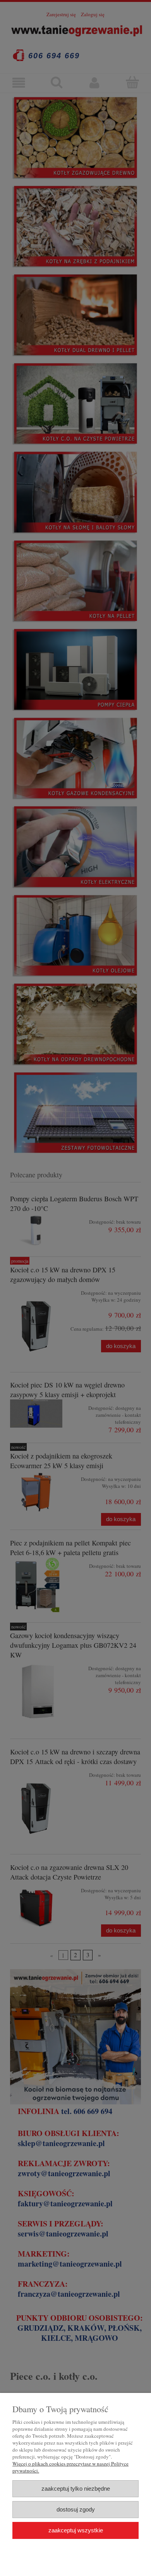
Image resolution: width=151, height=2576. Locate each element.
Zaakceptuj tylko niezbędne (76, 2489)
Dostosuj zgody (76, 2509)
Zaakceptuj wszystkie (76, 2530)
